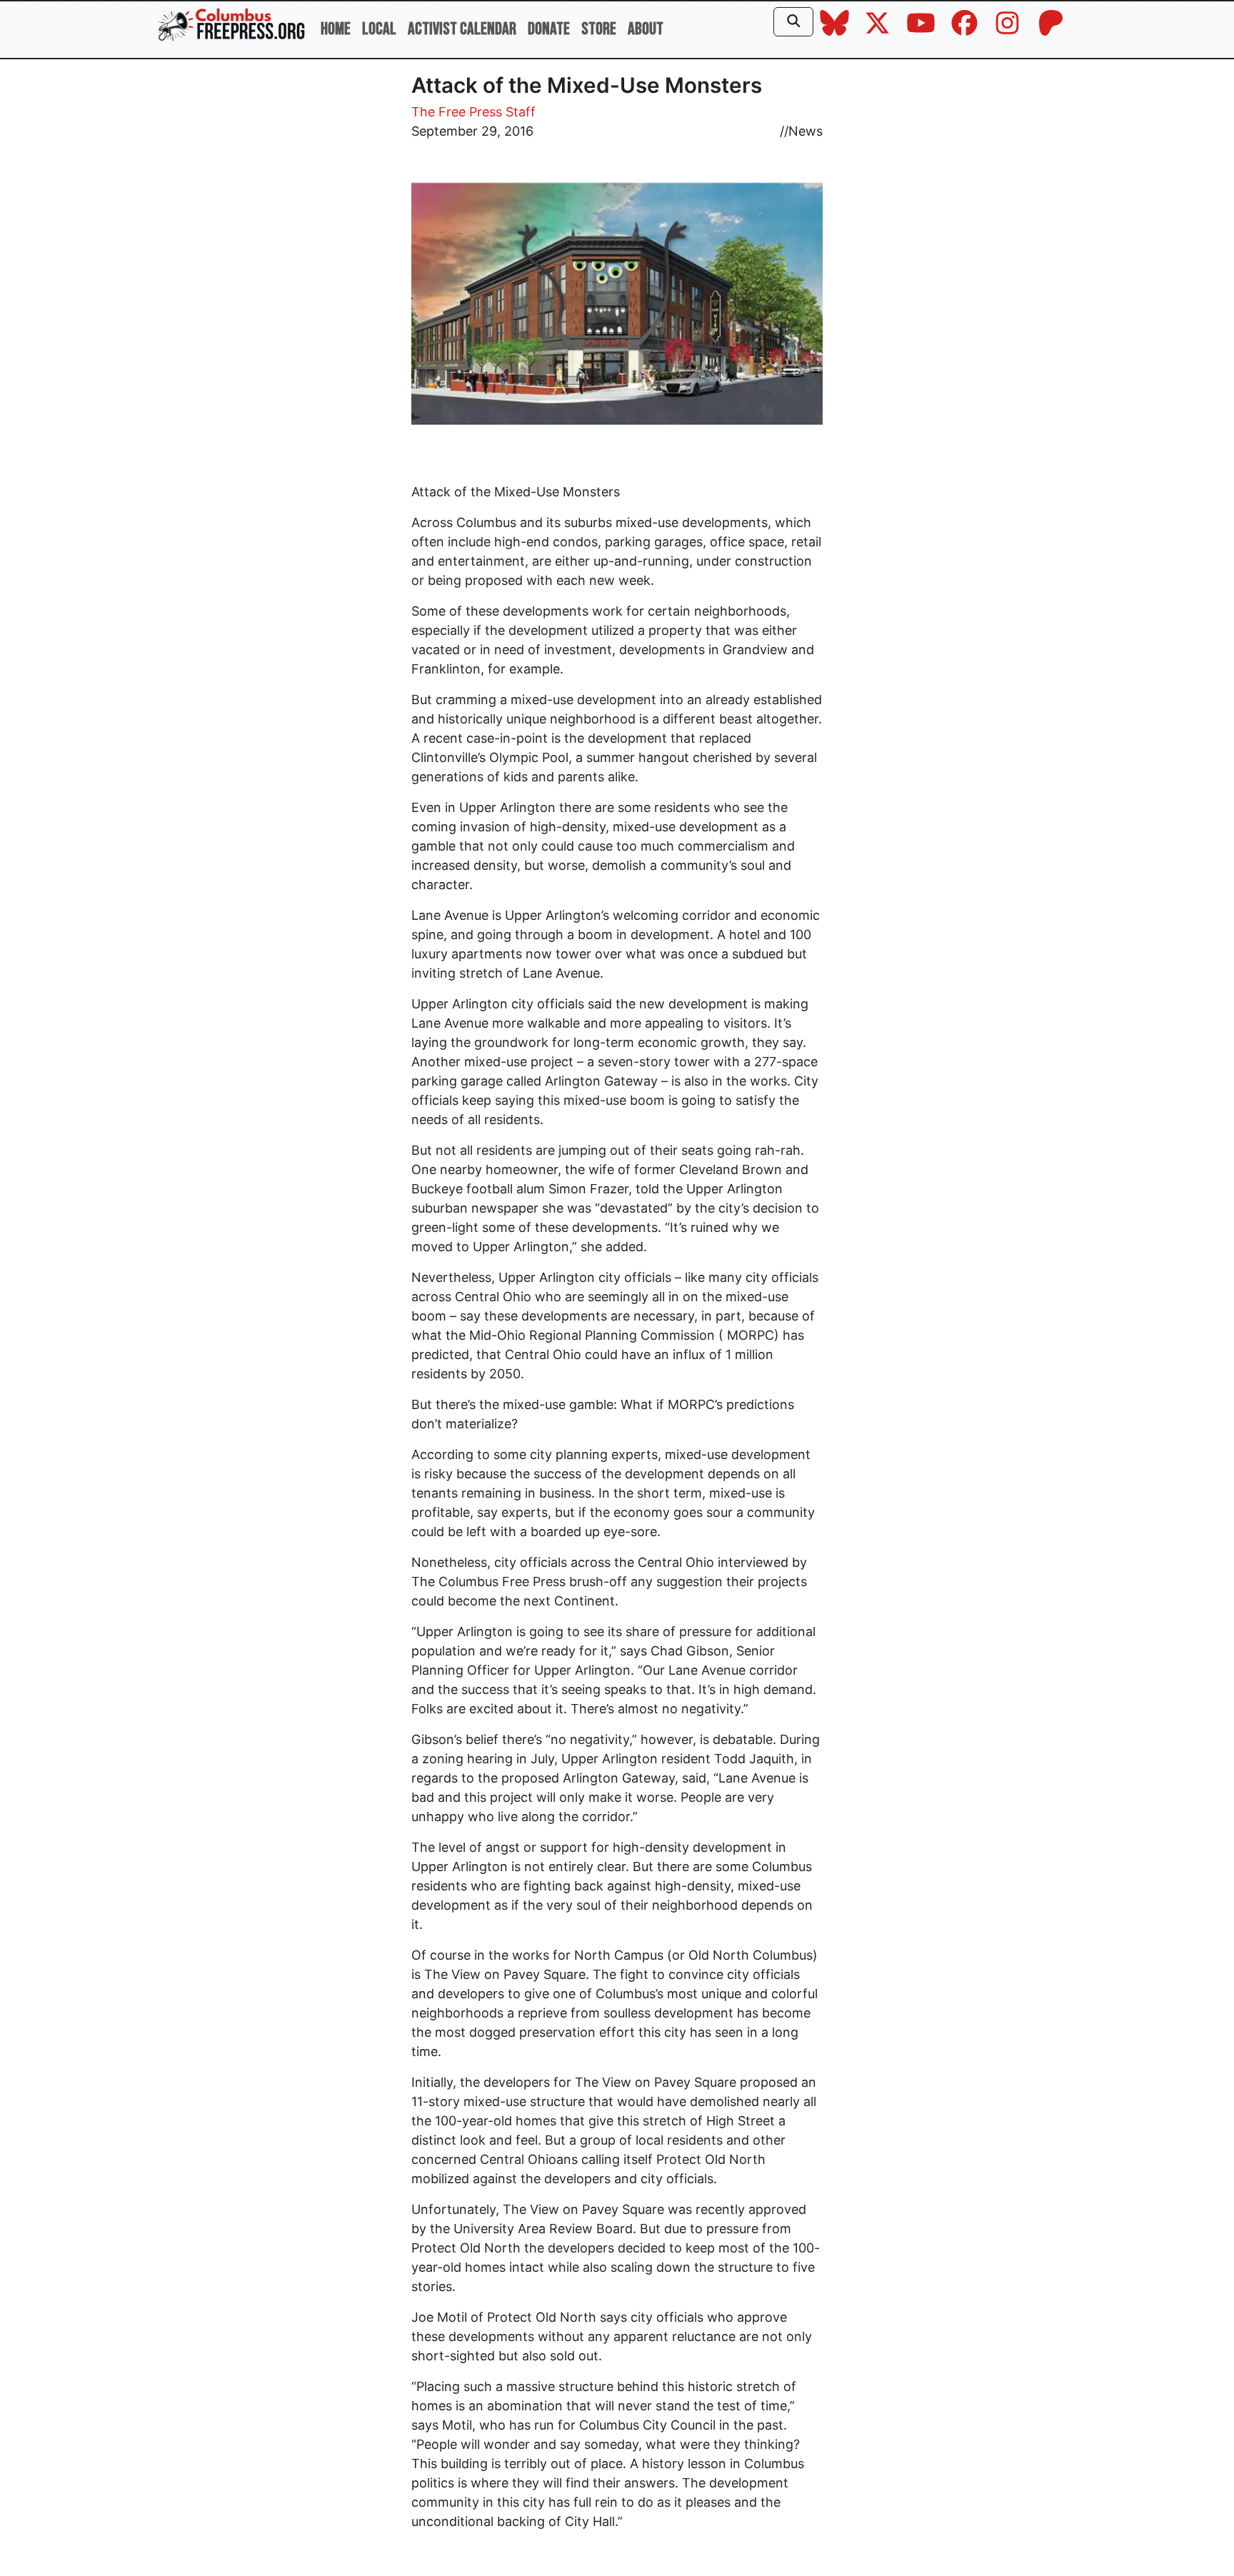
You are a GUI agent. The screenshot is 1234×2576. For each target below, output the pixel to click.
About (646, 29)
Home (336, 29)
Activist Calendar (462, 29)
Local (379, 29)
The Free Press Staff (473, 112)
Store (599, 29)
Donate (549, 29)
